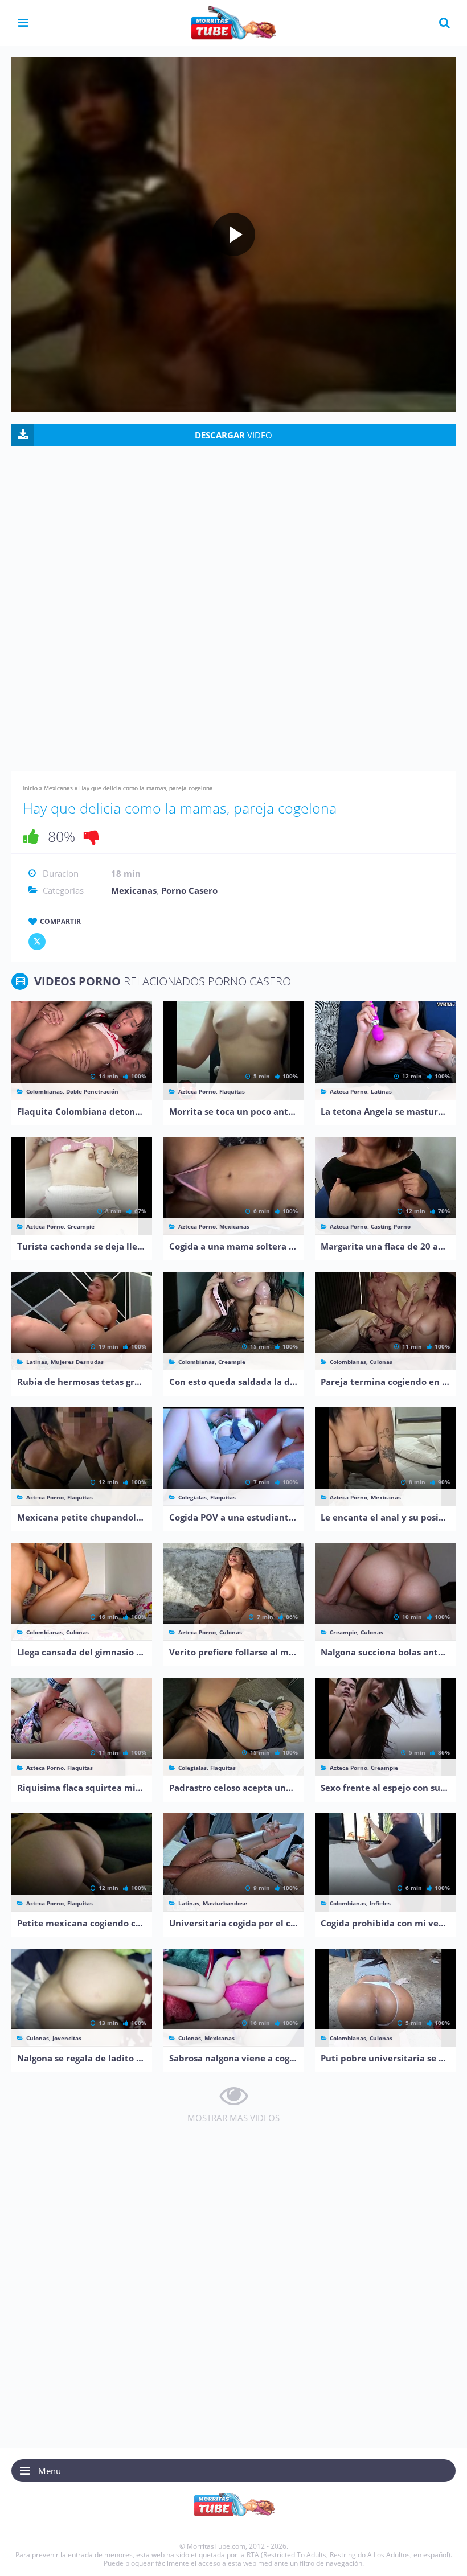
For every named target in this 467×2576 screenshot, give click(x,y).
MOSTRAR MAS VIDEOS (233, 2118)
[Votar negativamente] (92, 836)
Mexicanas (58, 788)
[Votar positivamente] (31, 836)
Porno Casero (189, 890)
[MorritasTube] (233, 22)
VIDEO (233, 435)
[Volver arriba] (443, 2556)
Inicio (30, 788)
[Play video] (233, 235)
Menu (50, 2471)
